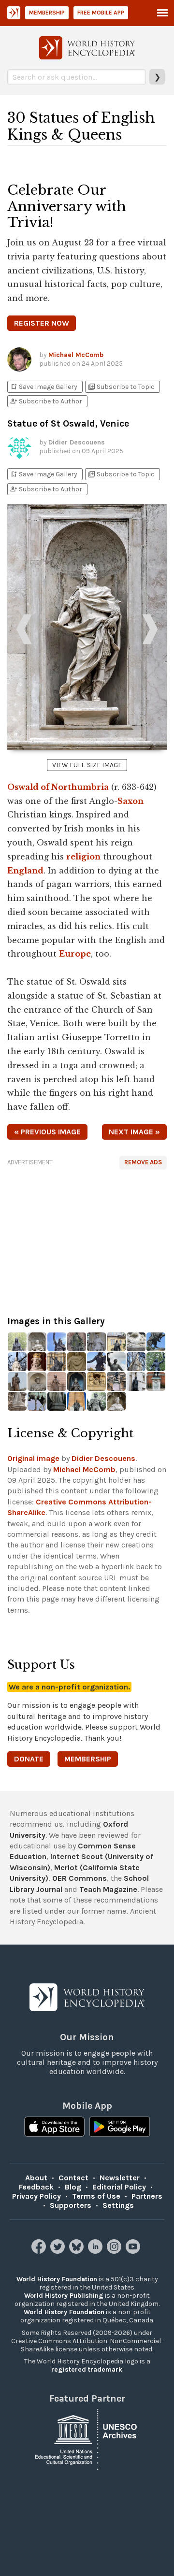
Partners (147, 2196)
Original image (33, 1458)
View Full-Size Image (87, 765)
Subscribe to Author (46, 401)
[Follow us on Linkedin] (96, 2251)
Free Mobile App (101, 13)
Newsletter (120, 2178)
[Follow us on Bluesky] (78, 2251)
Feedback (36, 2187)
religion (83, 857)
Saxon (130, 801)
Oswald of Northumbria (58, 787)
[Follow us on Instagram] (115, 2251)
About (36, 2178)
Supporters (71, 2205)
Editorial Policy (119, 2187)
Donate (29, 1759)
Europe (75, 954)
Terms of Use (96, 2196)
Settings (118, 2205)
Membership (47, 13)
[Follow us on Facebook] (40, 2251)
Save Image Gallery (43, 387)
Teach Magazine (108, 1889)
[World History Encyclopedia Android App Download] (120, 2128)
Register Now (42, 323)
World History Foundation (57, 2279)
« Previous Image (47, 1132)
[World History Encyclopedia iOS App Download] (54, 2128)
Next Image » (134, 1132)
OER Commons (80, 1878)
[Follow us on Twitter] (59, 2251)
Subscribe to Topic (121, 387)
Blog (73, 2187)
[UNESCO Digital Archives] (87, 2439)
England (25, 871)
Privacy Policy (36, 2196)
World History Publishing (64, 2296)
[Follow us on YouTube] (134, 2251)
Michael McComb (76, 355)
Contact (73, 2178)
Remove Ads (143, 1162)
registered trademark (87, 2369)
